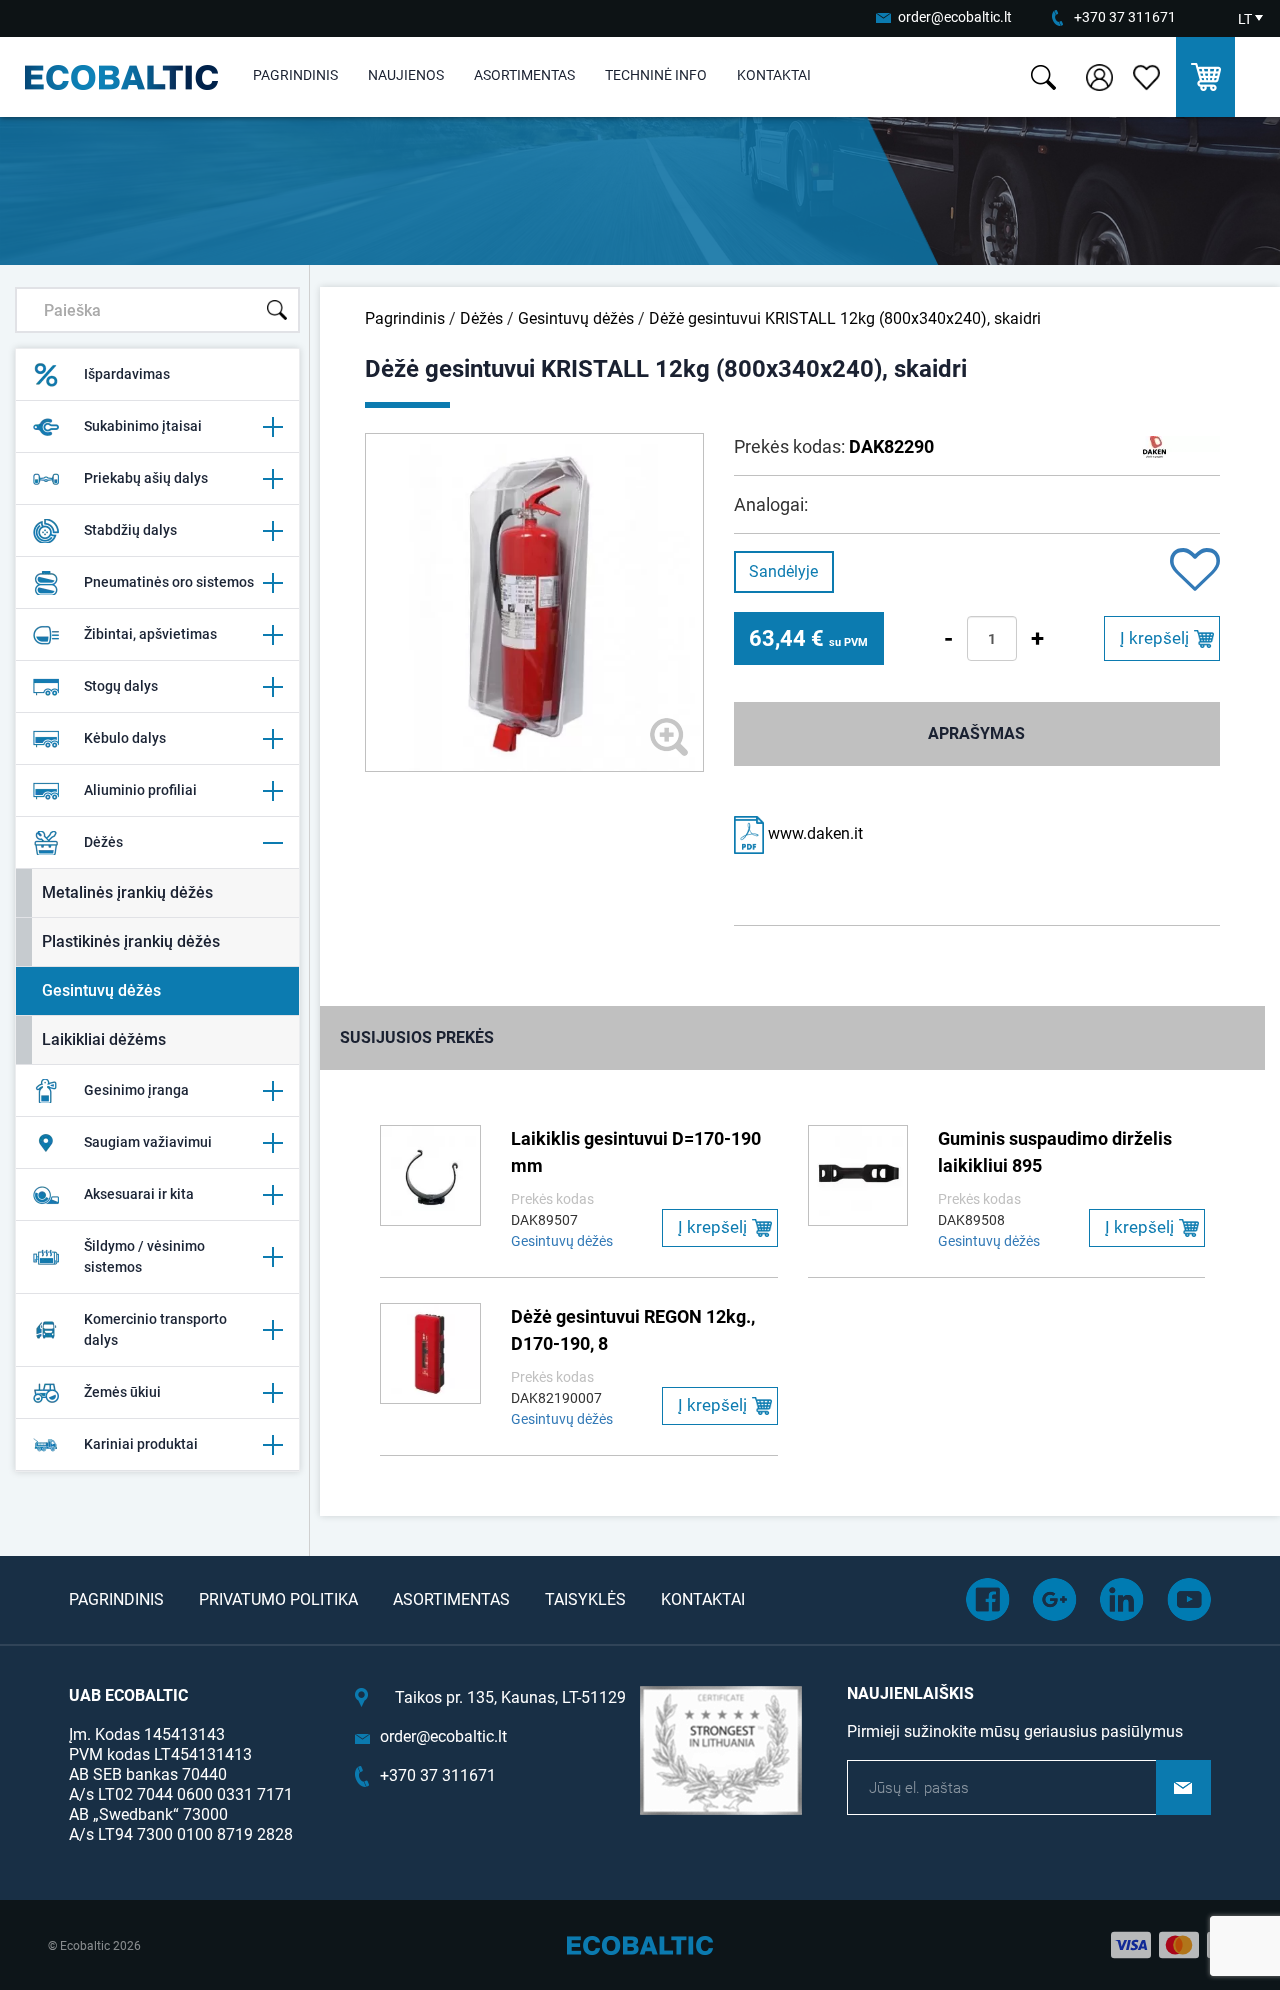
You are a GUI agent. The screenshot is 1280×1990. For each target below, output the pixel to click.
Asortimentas (524, 75)
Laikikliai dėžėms (104, 1039)
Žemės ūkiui (122, 1392)
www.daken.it (813, 833)
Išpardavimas (127, 374)
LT (1245, 19)
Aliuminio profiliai (140, 790)
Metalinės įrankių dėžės (127, 892)
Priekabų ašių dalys (146, 478)
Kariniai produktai (141, 1444)
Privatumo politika (278, 1599)
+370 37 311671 (1125, 17)
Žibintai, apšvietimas (150, 634)
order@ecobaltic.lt (955, 17)
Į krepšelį (1154, 638)
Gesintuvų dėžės (101, 990)
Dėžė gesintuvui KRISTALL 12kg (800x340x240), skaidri (845, 318)
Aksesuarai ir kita (139, 1194)
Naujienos (406, 75)
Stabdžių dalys (130, 530)
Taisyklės (585, 1599)
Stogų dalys (121, 686)
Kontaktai (774, 75)
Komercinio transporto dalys (155, 1329)
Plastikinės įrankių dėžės (131, 941)
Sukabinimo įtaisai (143, 426)
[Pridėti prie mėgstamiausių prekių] (1195, 571)
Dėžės (103, 842)
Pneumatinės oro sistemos (169, 582)
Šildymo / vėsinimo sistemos (144, 1256)
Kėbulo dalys (125, 738)
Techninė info (656, 75)
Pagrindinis (295, 75)
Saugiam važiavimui (148, 1142)
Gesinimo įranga (136, 1090)
